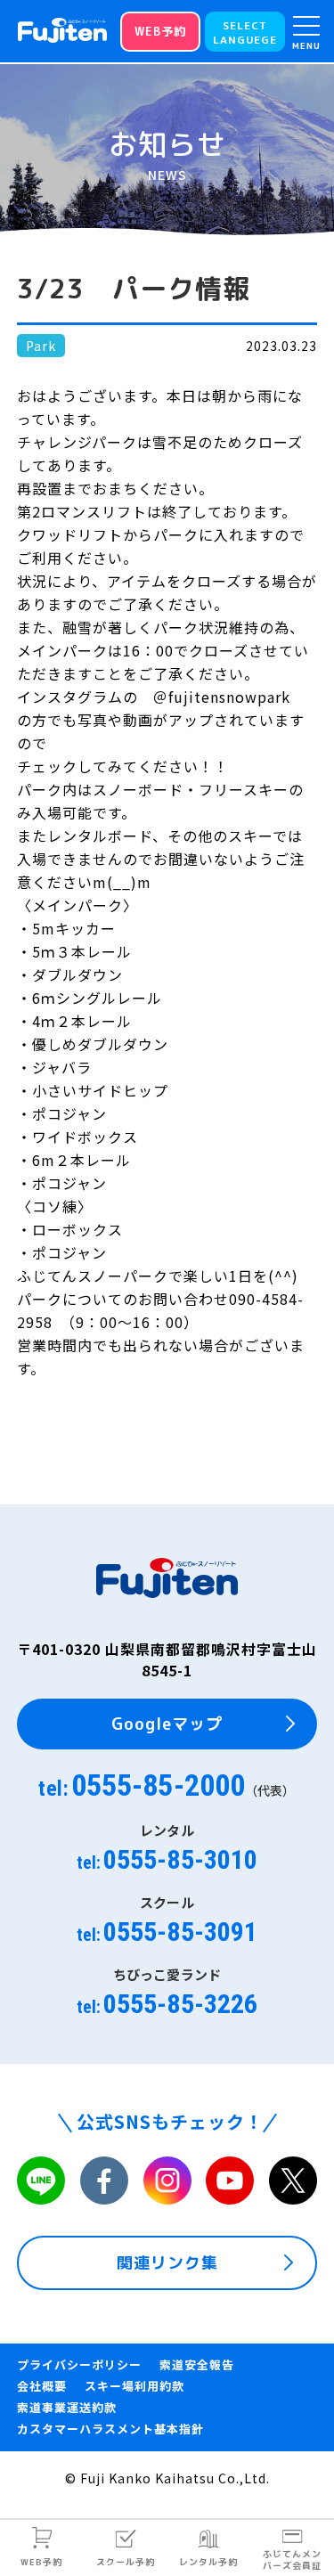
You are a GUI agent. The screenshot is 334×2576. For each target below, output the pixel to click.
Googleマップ (167, 1724)
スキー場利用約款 (134, 2386)
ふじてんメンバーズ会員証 (292, 2560)
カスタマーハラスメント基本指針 (110, 2429)
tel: (167, 1785)
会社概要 (42, 2386)
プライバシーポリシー (79, 2364)
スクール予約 (126, 2562)
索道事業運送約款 (67, 2407)
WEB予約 (41, 2562)
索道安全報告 (197, 2364)
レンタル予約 (208, 2562)
